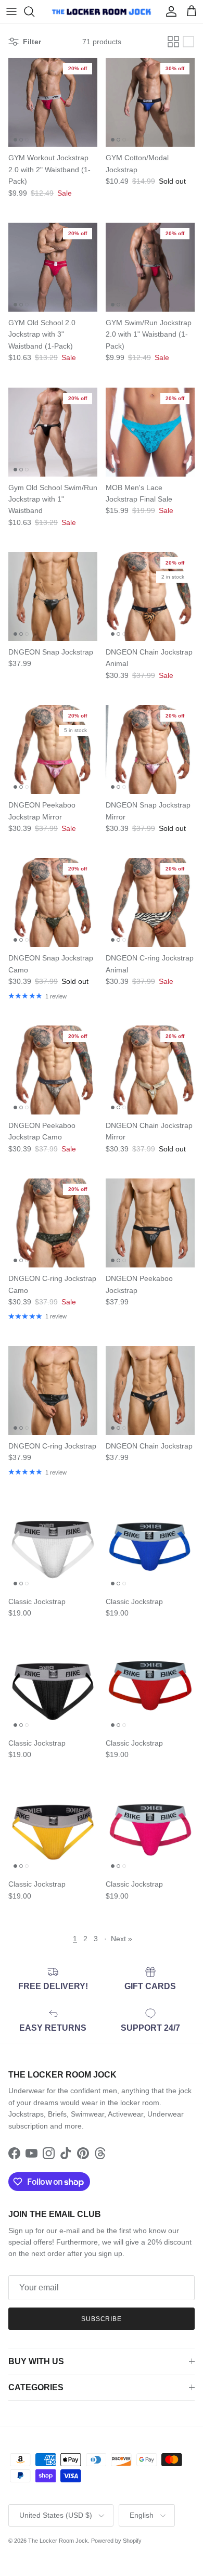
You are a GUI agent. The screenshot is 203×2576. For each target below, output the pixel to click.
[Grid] (173, 42)
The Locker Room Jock (58, 2541)
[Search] (34, 11)
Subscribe (102, 2319)
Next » (122, 1939)
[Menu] (11, 11)
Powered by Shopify (116, 2541)
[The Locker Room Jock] (102, 11)
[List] (188, 42)
